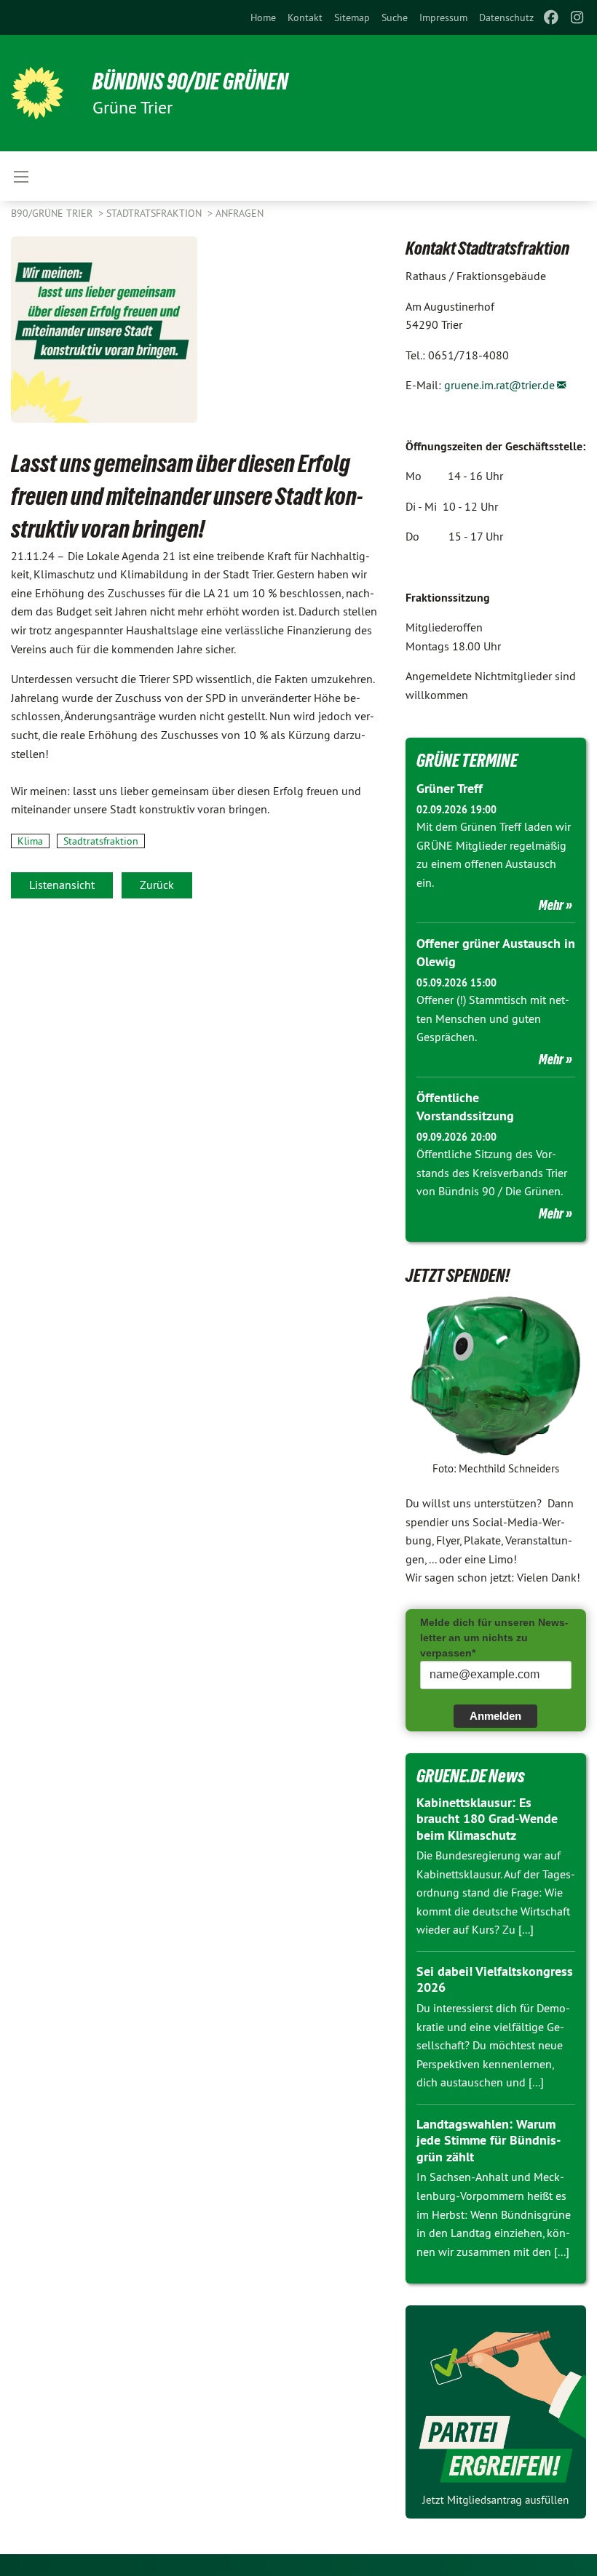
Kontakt (305, 17)
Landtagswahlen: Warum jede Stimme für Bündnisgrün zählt (489, 2140)
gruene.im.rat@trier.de (499, 385)
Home (263, 17)
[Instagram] (578, 17)
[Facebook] (551, 17)
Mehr (551, 905)
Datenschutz (506, 17)
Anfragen (240, 213)
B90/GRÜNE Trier (53, 213)
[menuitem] (263, 17)
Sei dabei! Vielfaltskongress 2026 (495, 1979)
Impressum (443, 17)
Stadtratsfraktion (155, 213)
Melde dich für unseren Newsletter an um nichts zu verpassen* (494, 1638)
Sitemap (352, 17)
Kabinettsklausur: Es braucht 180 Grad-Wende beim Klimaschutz (487, 1819)
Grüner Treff (450, 788)
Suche (395, 17)
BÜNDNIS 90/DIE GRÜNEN (190, 81)
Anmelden (495, 1716)
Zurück (157, 885)
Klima (30, 841)
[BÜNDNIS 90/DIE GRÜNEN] (37, 93)
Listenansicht (62, 885)
